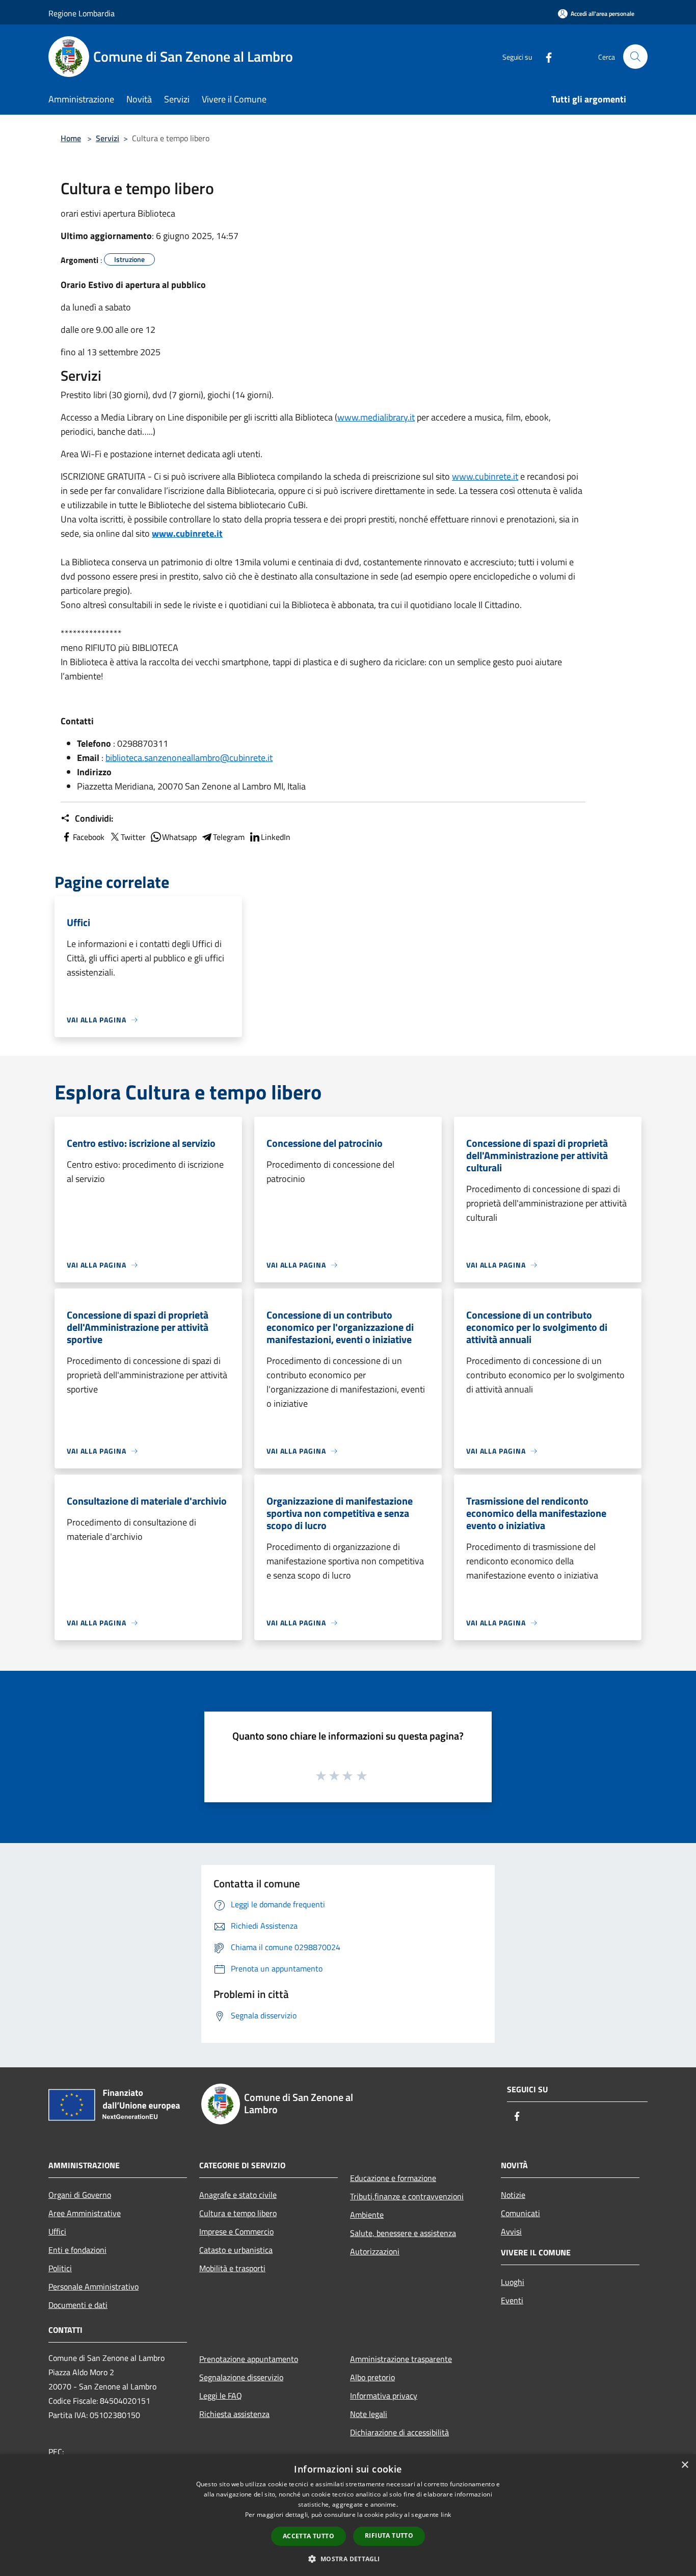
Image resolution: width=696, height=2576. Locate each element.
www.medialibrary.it (376, 417)
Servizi (108, 138)
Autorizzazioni (375, 2251)
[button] (348, 2559)
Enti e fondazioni (77, 2250)
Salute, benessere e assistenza (403, 2233)
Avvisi (511, 2231)
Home (71, 138)
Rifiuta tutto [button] (389, 2535)
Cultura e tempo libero (238, 2213)
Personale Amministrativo (93, 2286)
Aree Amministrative (85, 2213)
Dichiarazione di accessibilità (399, 2432)
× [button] (685, 2465)
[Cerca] (635, 57)
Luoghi (513, 2282)
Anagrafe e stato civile (238, 2195)
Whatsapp (179, 837)
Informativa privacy (384, 2396)
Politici (60, 2268)
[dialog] (348, 2515)
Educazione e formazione (393, 2178)
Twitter (133, 837)
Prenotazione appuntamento (249, 2359)
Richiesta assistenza (234, 2414)
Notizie (513, 2195)
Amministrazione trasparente (401, 2359)
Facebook (89, 837)
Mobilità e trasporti (232, 2268)
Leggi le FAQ (221, 2396)
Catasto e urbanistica (236, 2250)
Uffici (57, 2231)
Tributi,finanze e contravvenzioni (407, 2196)
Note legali (369, 2414)
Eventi (512, 2300)
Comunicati (520, 2213)
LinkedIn (276, 837)
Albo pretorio (372, 2377)
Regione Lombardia (82, 13)
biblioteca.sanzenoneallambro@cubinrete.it (189, 758)
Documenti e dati (78, 2305)
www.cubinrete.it (485, 476)
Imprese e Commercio (236, 2231)
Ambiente (367, 2215)
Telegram (229, 837)
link (446, 2515)
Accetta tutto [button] (309, 2536)
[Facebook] (545, 56)
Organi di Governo (80, 2195)
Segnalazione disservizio (241, 2377)
